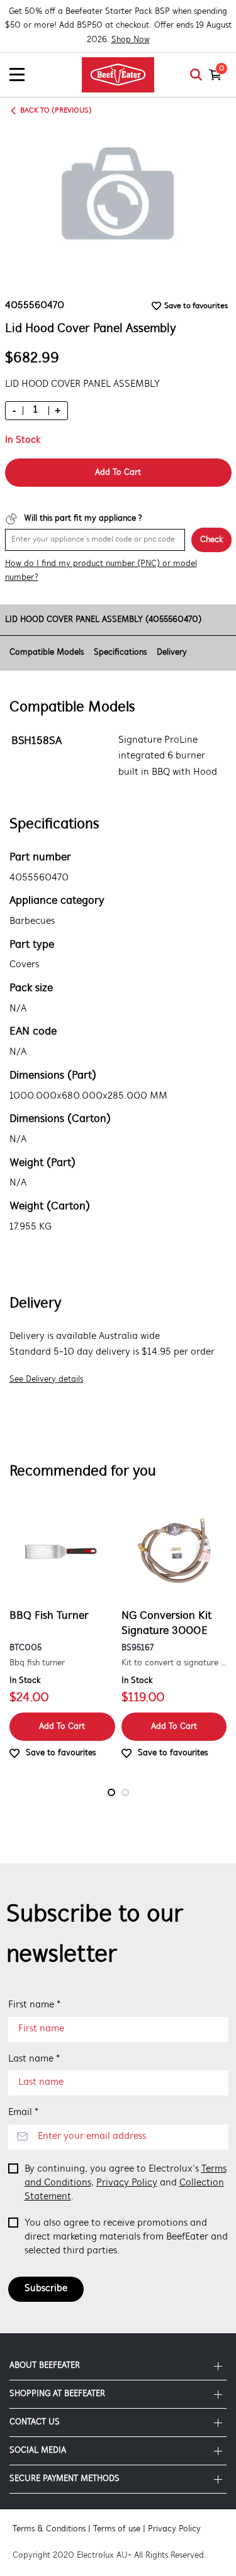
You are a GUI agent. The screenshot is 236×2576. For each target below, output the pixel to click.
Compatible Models (47, 652)
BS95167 (138, 1648)
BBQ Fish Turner (49, 1616)
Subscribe (46, 2289)
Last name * (34, 2059)
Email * (23, 2112)
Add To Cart (118, 473)
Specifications (120, 652)
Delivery (172, 652)
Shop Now (131, 40)
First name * (34, 2005)
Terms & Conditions (49, 2529)
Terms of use (117, 2529)
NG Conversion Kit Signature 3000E (166, 1624)
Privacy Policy (127, 2183)
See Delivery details (46, 1380)
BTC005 (25, 1648)
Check (211, 540)
